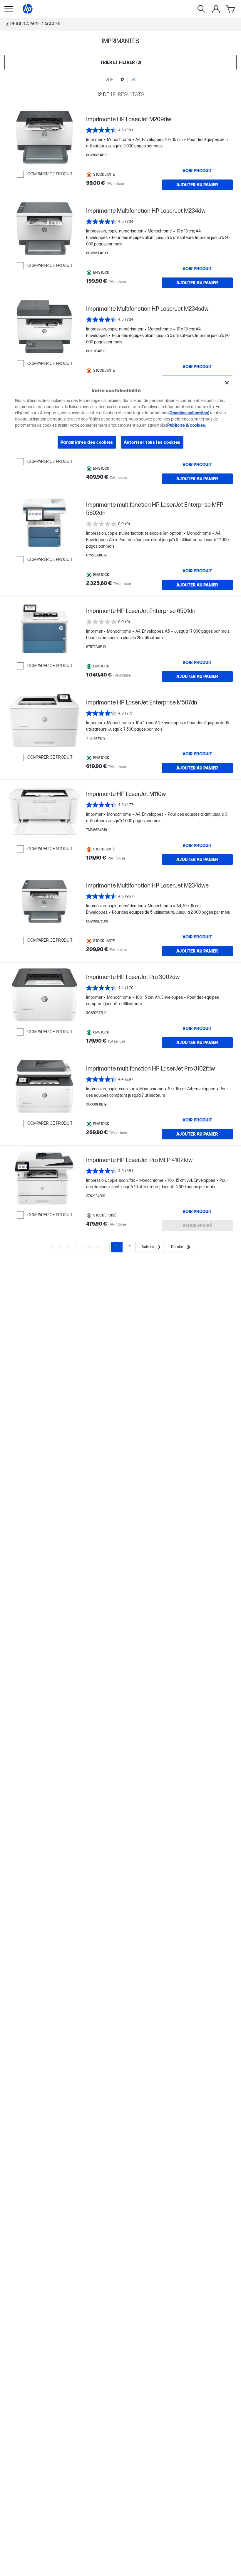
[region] (121, 417)
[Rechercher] (201, 9)
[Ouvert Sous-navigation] (9, 9)
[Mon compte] (216, 9)
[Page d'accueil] (28, 9)
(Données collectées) (189, 413)
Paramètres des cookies (87, 442)
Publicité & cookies (186, 425)
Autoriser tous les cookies (152, 442)
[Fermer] (227, 383)
